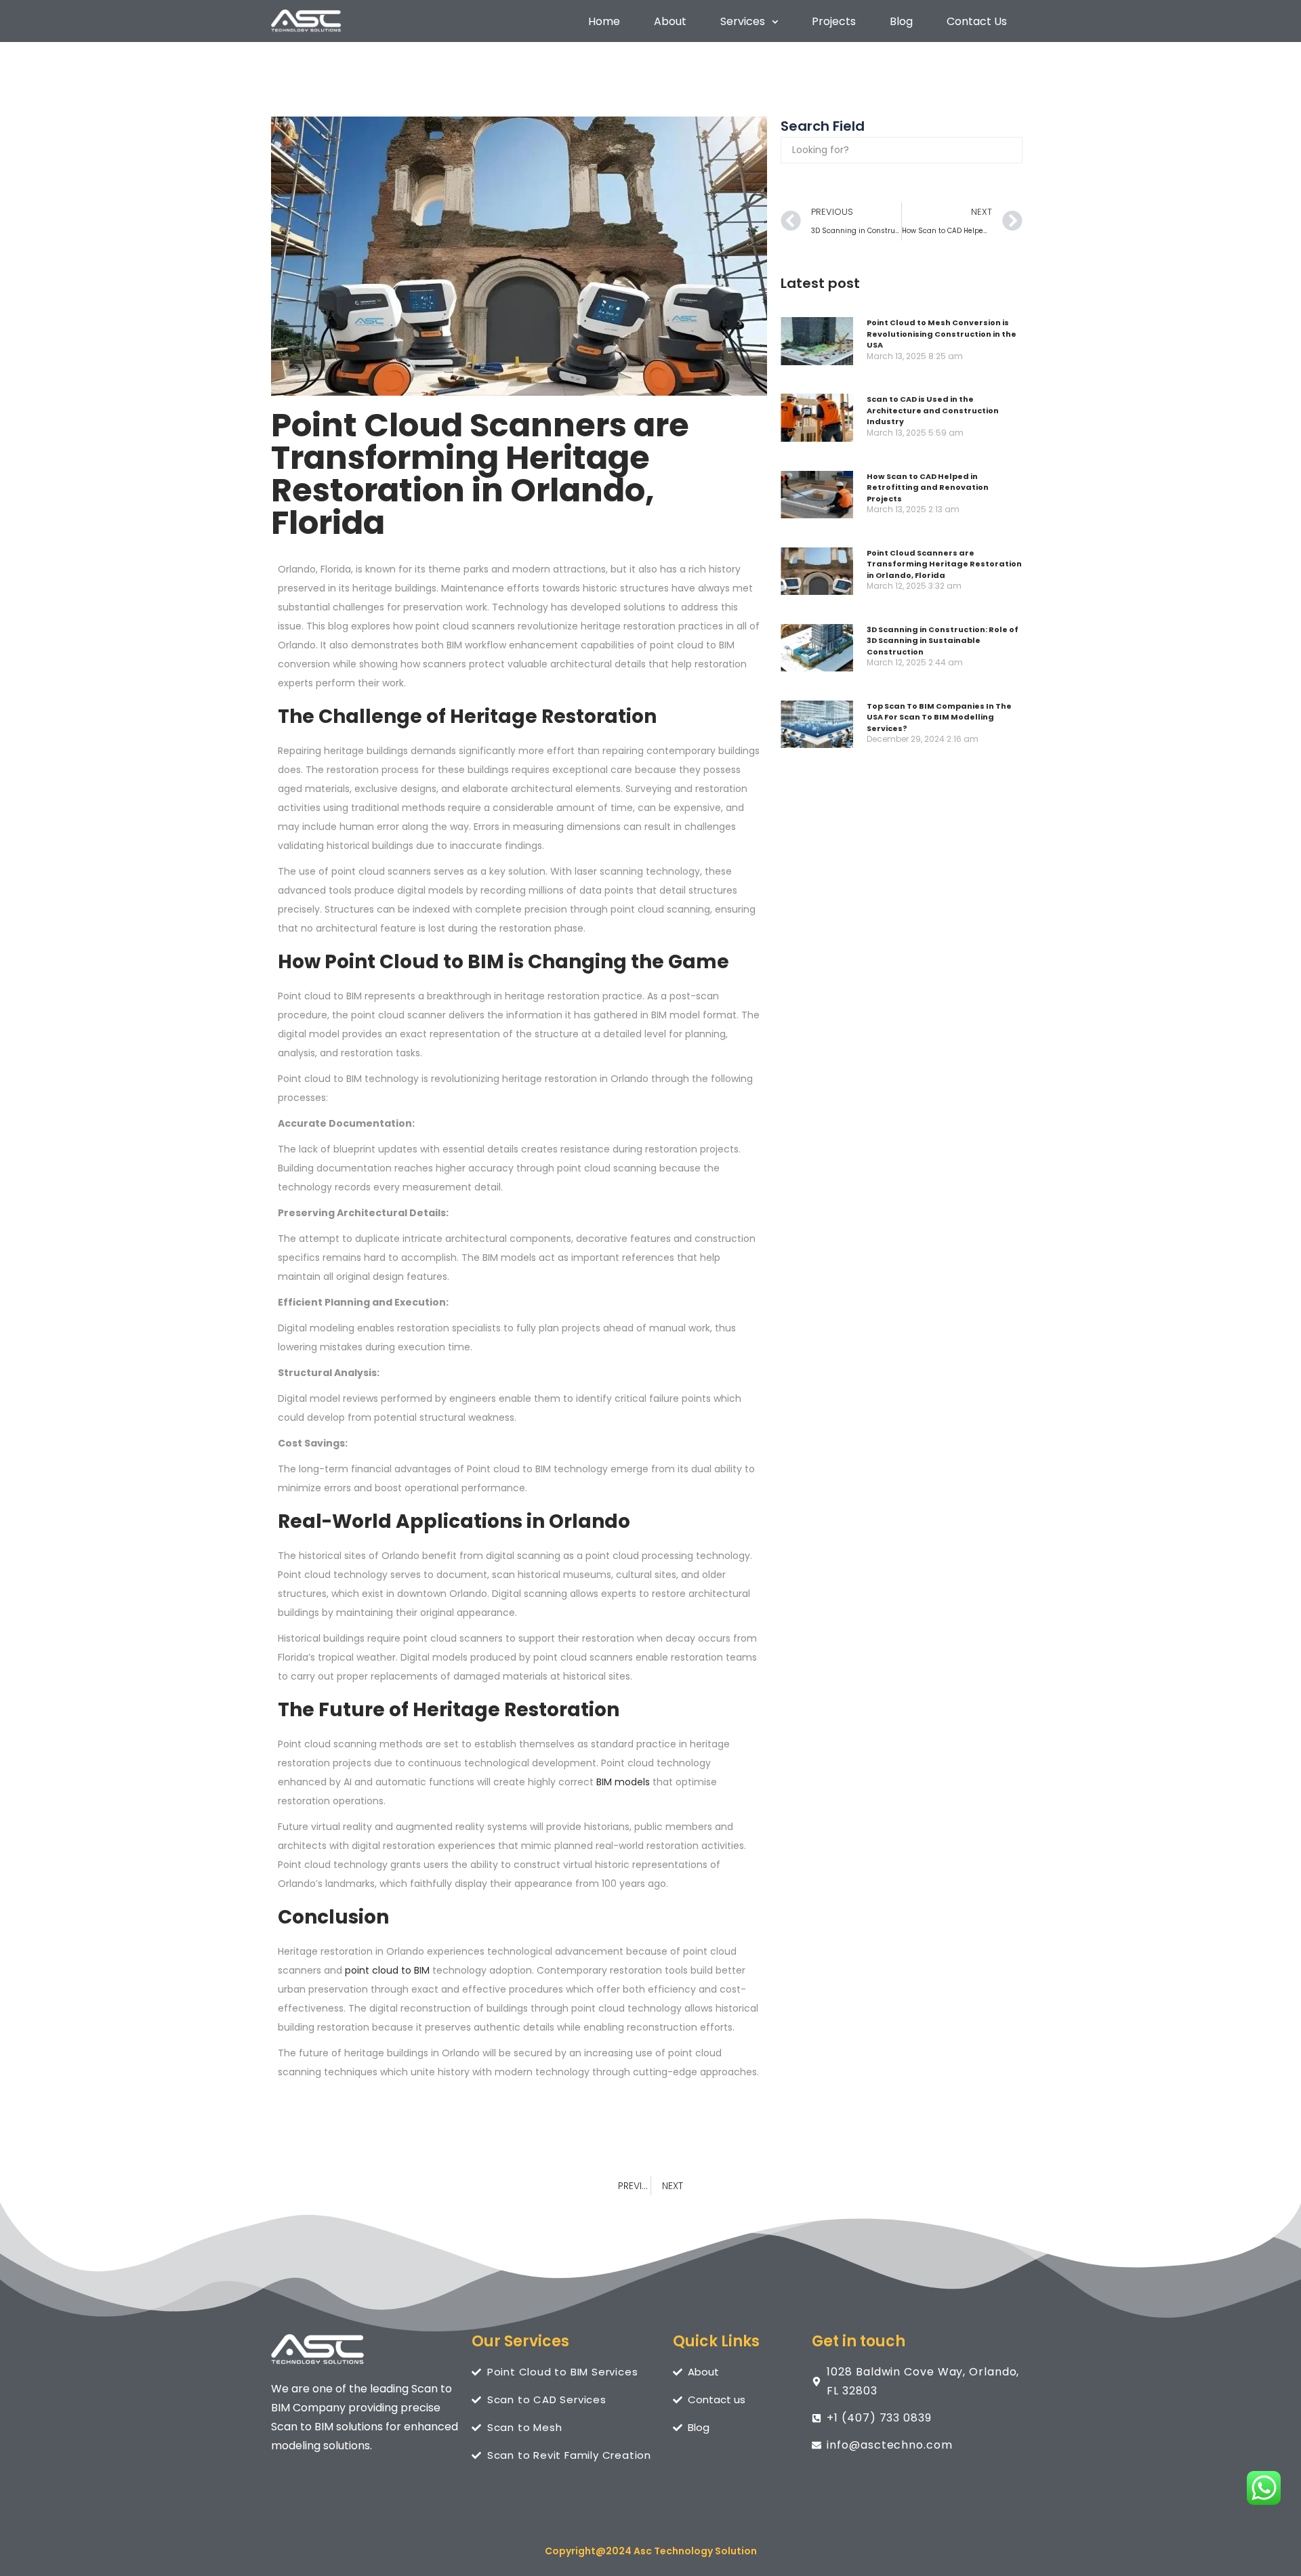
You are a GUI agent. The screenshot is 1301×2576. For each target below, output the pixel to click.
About (670, 22)
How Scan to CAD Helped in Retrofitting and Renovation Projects (928, 487)
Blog (901, 22)
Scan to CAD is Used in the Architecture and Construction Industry (933, 410)
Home (604, 22)
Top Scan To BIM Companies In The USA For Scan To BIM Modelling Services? (939, 717)
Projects (834, 22)
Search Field (823, 126)
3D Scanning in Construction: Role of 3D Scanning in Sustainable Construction (943, 641)
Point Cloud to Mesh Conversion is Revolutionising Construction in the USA (942, 334)
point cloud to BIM (386, 1970)
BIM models (623, 1782)
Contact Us (977, 22)
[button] (749, 22)
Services (743, 22)
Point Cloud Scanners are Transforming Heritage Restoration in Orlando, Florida (944, 564)
